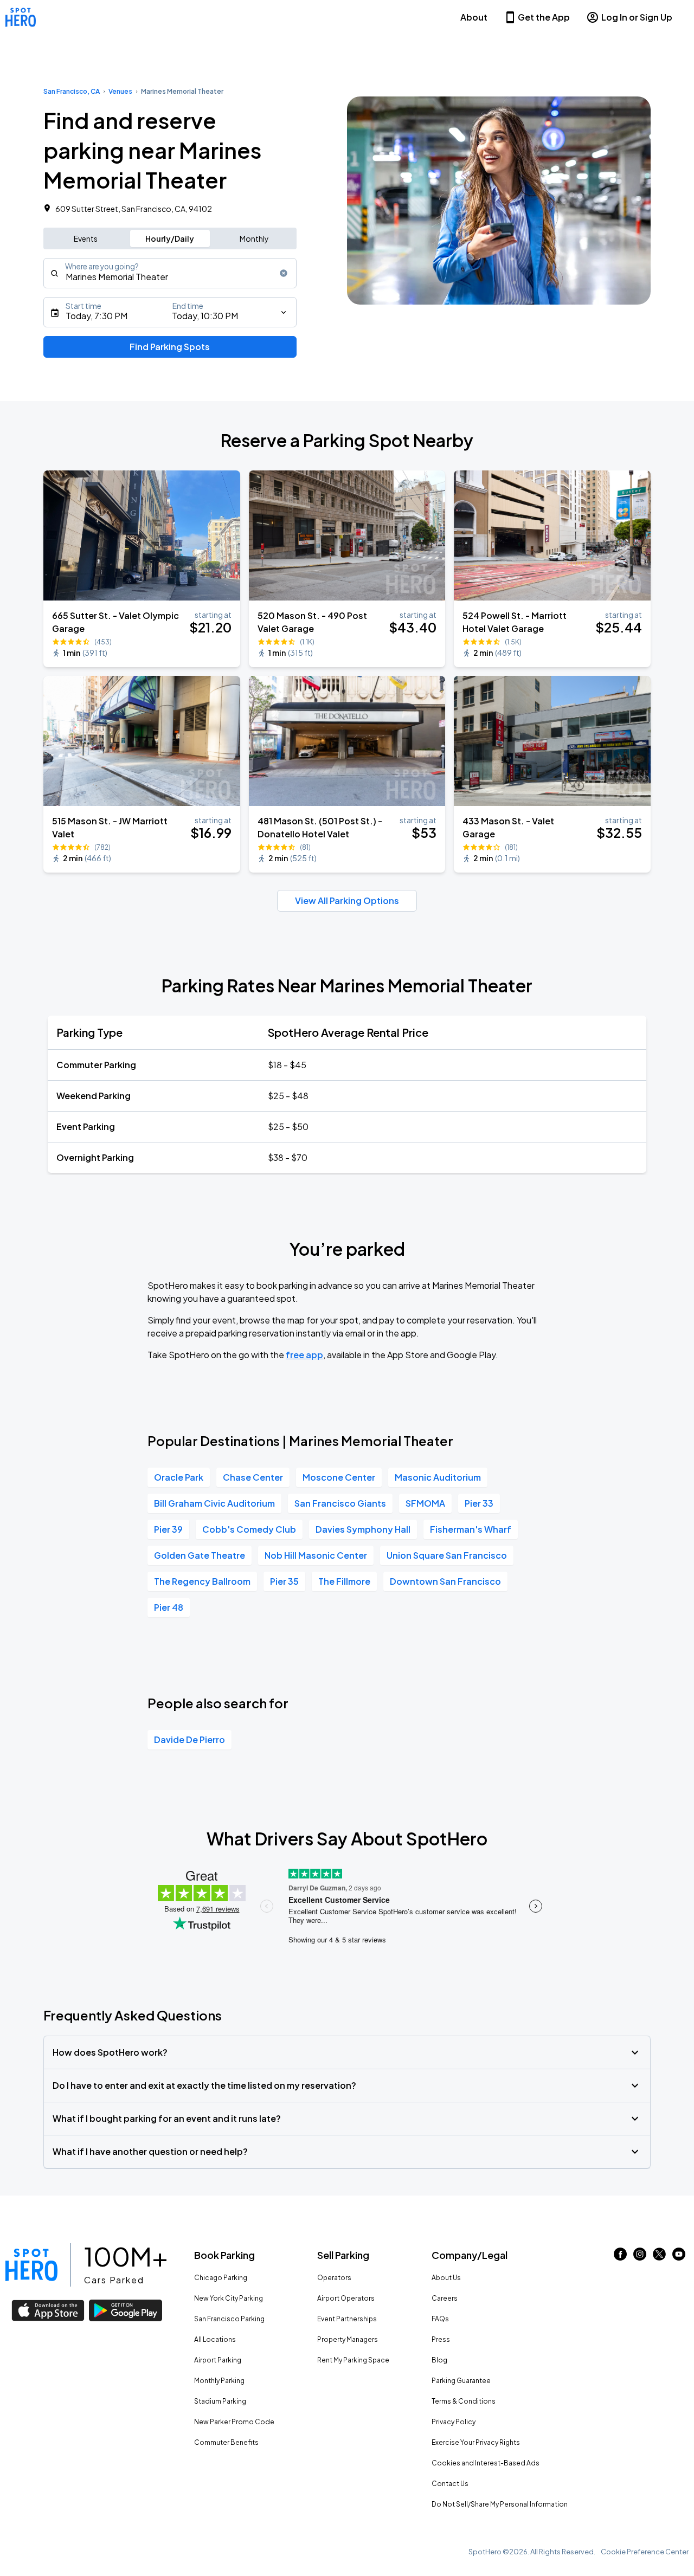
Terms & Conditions (464, 2401)
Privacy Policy (454, 2422)
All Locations (215, 2339)
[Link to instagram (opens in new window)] (640, 2257)
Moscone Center (339, 1477)
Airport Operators (346, 2298)
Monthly (254, 238)
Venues (120, 91)
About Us (446, 2278)
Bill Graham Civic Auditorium (214, 1503)
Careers (445, 2298)
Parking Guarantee (461, 2381)
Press (441, 2339)
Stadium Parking (220, 2401)
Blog (439, 2360)
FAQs (440, 2319)
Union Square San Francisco (447, 1555)
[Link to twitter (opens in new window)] (659, 2257)
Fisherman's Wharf (471, 1529)
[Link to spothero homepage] (31, 2265)
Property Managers (348, 2339)
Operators (334, 2278)
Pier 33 (479, 1503)
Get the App (544, 17)
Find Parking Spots (170, 347)
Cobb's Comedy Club (249, 1529)
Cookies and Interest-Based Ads (486, 2463)
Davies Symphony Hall (363, 1529)
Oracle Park (179, 1477)
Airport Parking (218, 2360)
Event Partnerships (347, 2319)
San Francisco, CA (72, 91)
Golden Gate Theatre (200, 1555)
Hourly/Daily (170, 238)
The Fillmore (344, 1581)
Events (86, 238)
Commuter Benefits (226, 2442)
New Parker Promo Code (234, 2422)
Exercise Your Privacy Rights (476, 2442)
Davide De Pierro (189, 1739)
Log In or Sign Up (637, 17)
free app (304, 1355)
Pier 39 (168, 1529)
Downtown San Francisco (445, 1581)
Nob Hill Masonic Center (316, 1555)
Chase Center (253, 1477)
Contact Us (450, 2484)
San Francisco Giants (340, 1503)
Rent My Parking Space (353, 2360)
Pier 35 (284, 1581)
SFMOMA (425, 1503)
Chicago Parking (221, 2278)
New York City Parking (229, 2298)
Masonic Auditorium (438, 1477)
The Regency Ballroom (202, 1581)
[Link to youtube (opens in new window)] (679, 2257)
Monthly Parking (219, 2381)
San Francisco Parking (229, 2319)
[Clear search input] (284, 273)
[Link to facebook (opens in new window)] (620, 2257)
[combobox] (170, 273)
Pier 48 (169, 1607)
